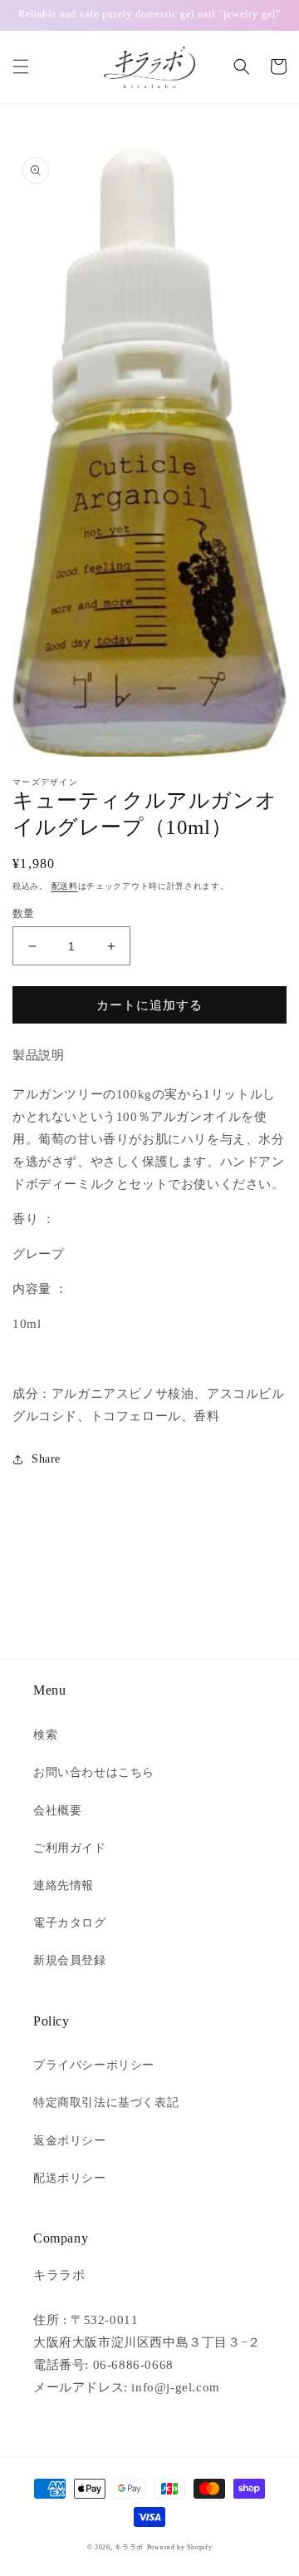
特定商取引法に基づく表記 (106, 2102)
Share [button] (46, 1459)
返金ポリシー (70, 2141)
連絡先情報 (64, 1885)
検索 (45, 1735)
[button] (21, 67)
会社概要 (57, 1811)
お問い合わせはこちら (94, 1772)
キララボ (129, 2547)
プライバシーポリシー (94, 2065)
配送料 (65, 886)
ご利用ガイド (70, 1848)
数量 (24, 913)
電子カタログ (70, 1923)
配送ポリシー (70, 2178)
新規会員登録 (70, 1960)
